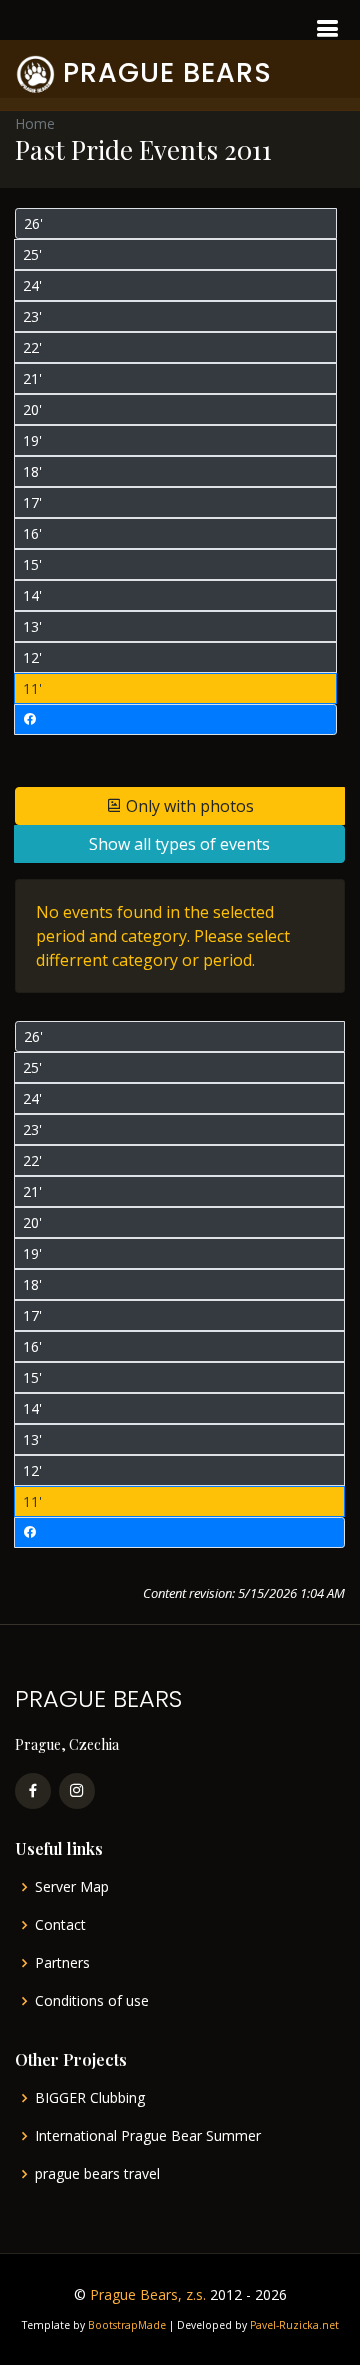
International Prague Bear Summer (148, 2136)
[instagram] (77, 1791)
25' (32, 254)
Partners (62, 1963)
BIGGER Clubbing (90, 2098)
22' (32, 347)
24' (32, 285)
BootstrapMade (127, 2325)
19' (32, 440)
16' (32, 533)
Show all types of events (179, 844)
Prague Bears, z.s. (148, 2294)
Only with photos (188, 806)
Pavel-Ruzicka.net (294, 2325)
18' (32, 471)
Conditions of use (92, 2001)
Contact (60, 1925)
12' (32, 657)
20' (32, 409)
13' (32, 626)
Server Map (72, 1887)
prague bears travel (97, 2174)
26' (33, 223)
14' (32, 595)
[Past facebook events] (175, 719)
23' (32, 316)
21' (32, 378)
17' (32, 502)
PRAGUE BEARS (167, 72)
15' (32, 564)
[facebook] (33, 1791)
